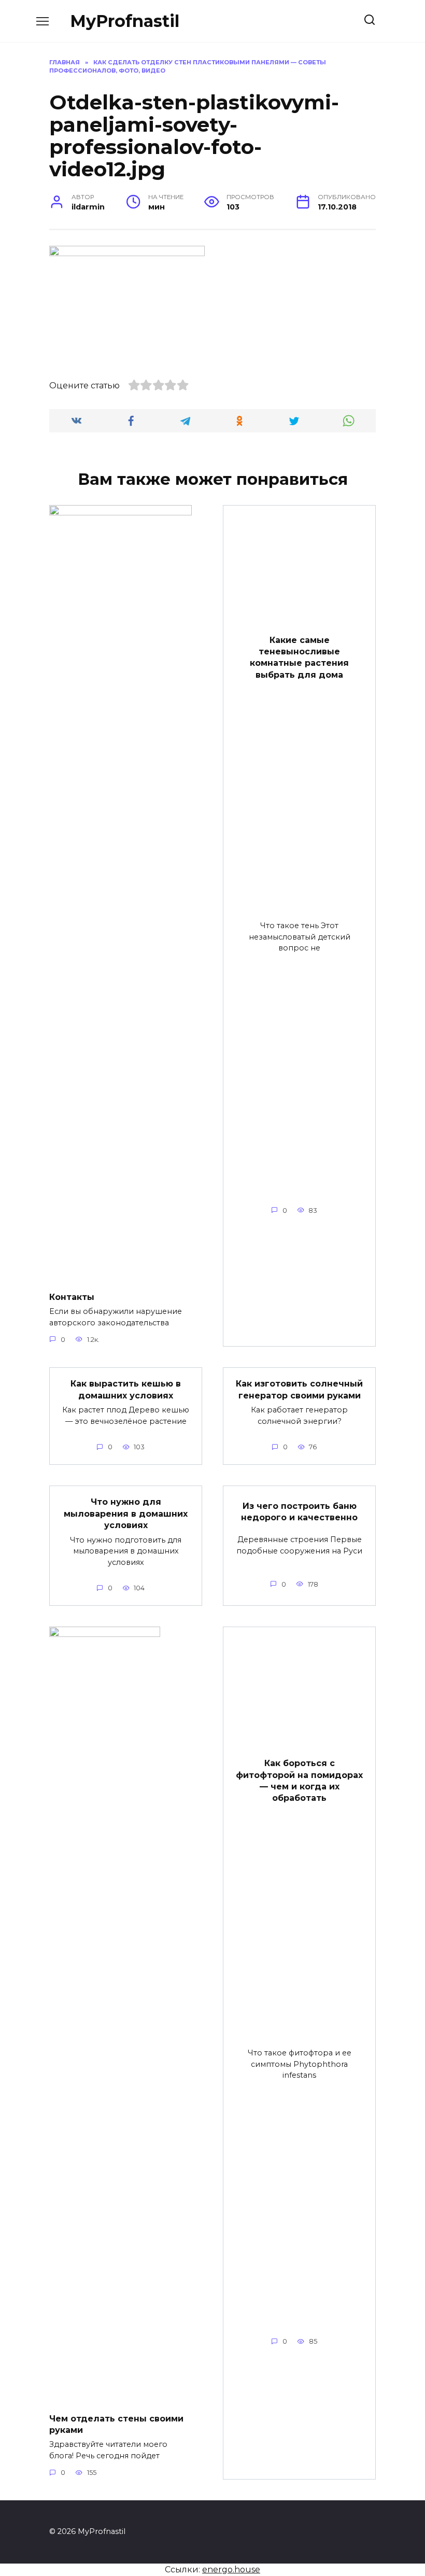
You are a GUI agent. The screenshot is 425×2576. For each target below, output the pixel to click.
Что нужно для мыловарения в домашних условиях (126, 1514)
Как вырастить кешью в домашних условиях (126, 1389)
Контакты (72, 1297)
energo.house (231, 2570)
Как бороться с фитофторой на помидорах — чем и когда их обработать (299, 1781)
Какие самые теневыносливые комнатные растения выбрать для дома (299, 657)
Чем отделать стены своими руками (116, 2424)
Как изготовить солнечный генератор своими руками (299, 1389)
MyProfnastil (125, 21)
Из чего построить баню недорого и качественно (299, 1511)
